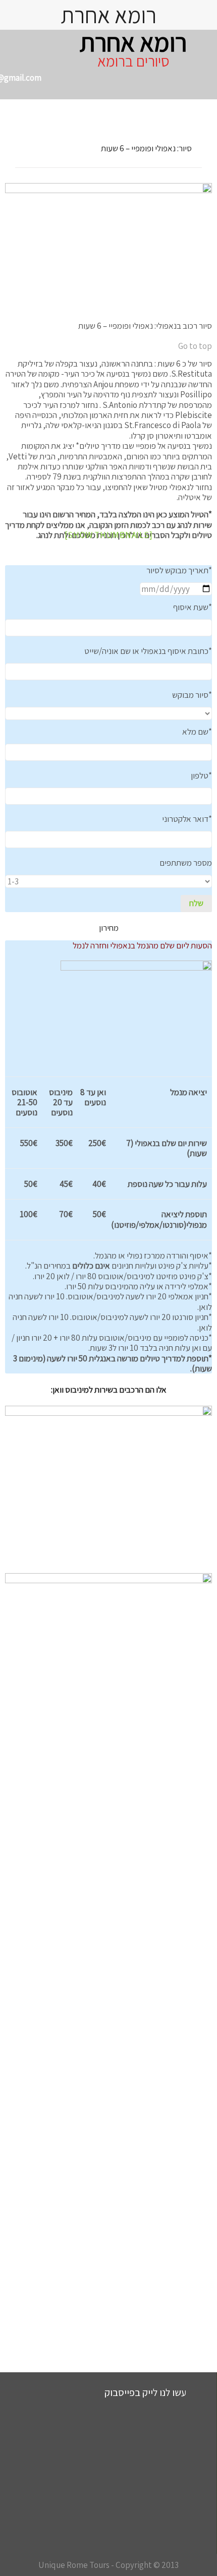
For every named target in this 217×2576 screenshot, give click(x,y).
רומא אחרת (133, 42)
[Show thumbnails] (109, 535)
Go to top (195, 346)
